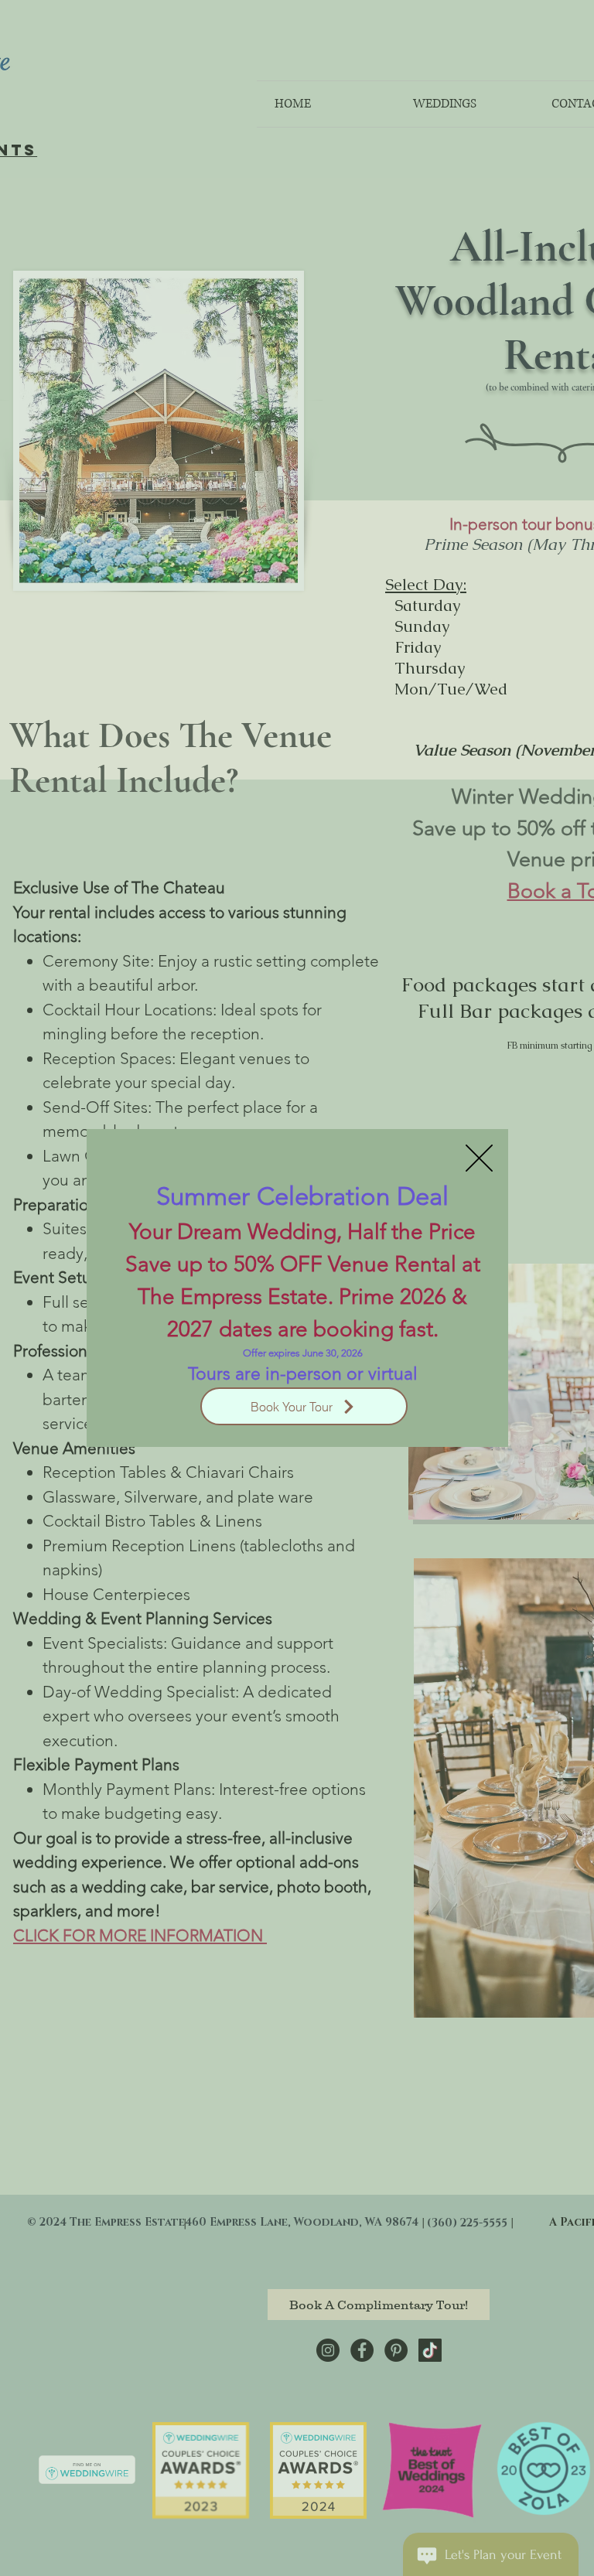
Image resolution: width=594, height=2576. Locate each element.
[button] (479, 1158)
